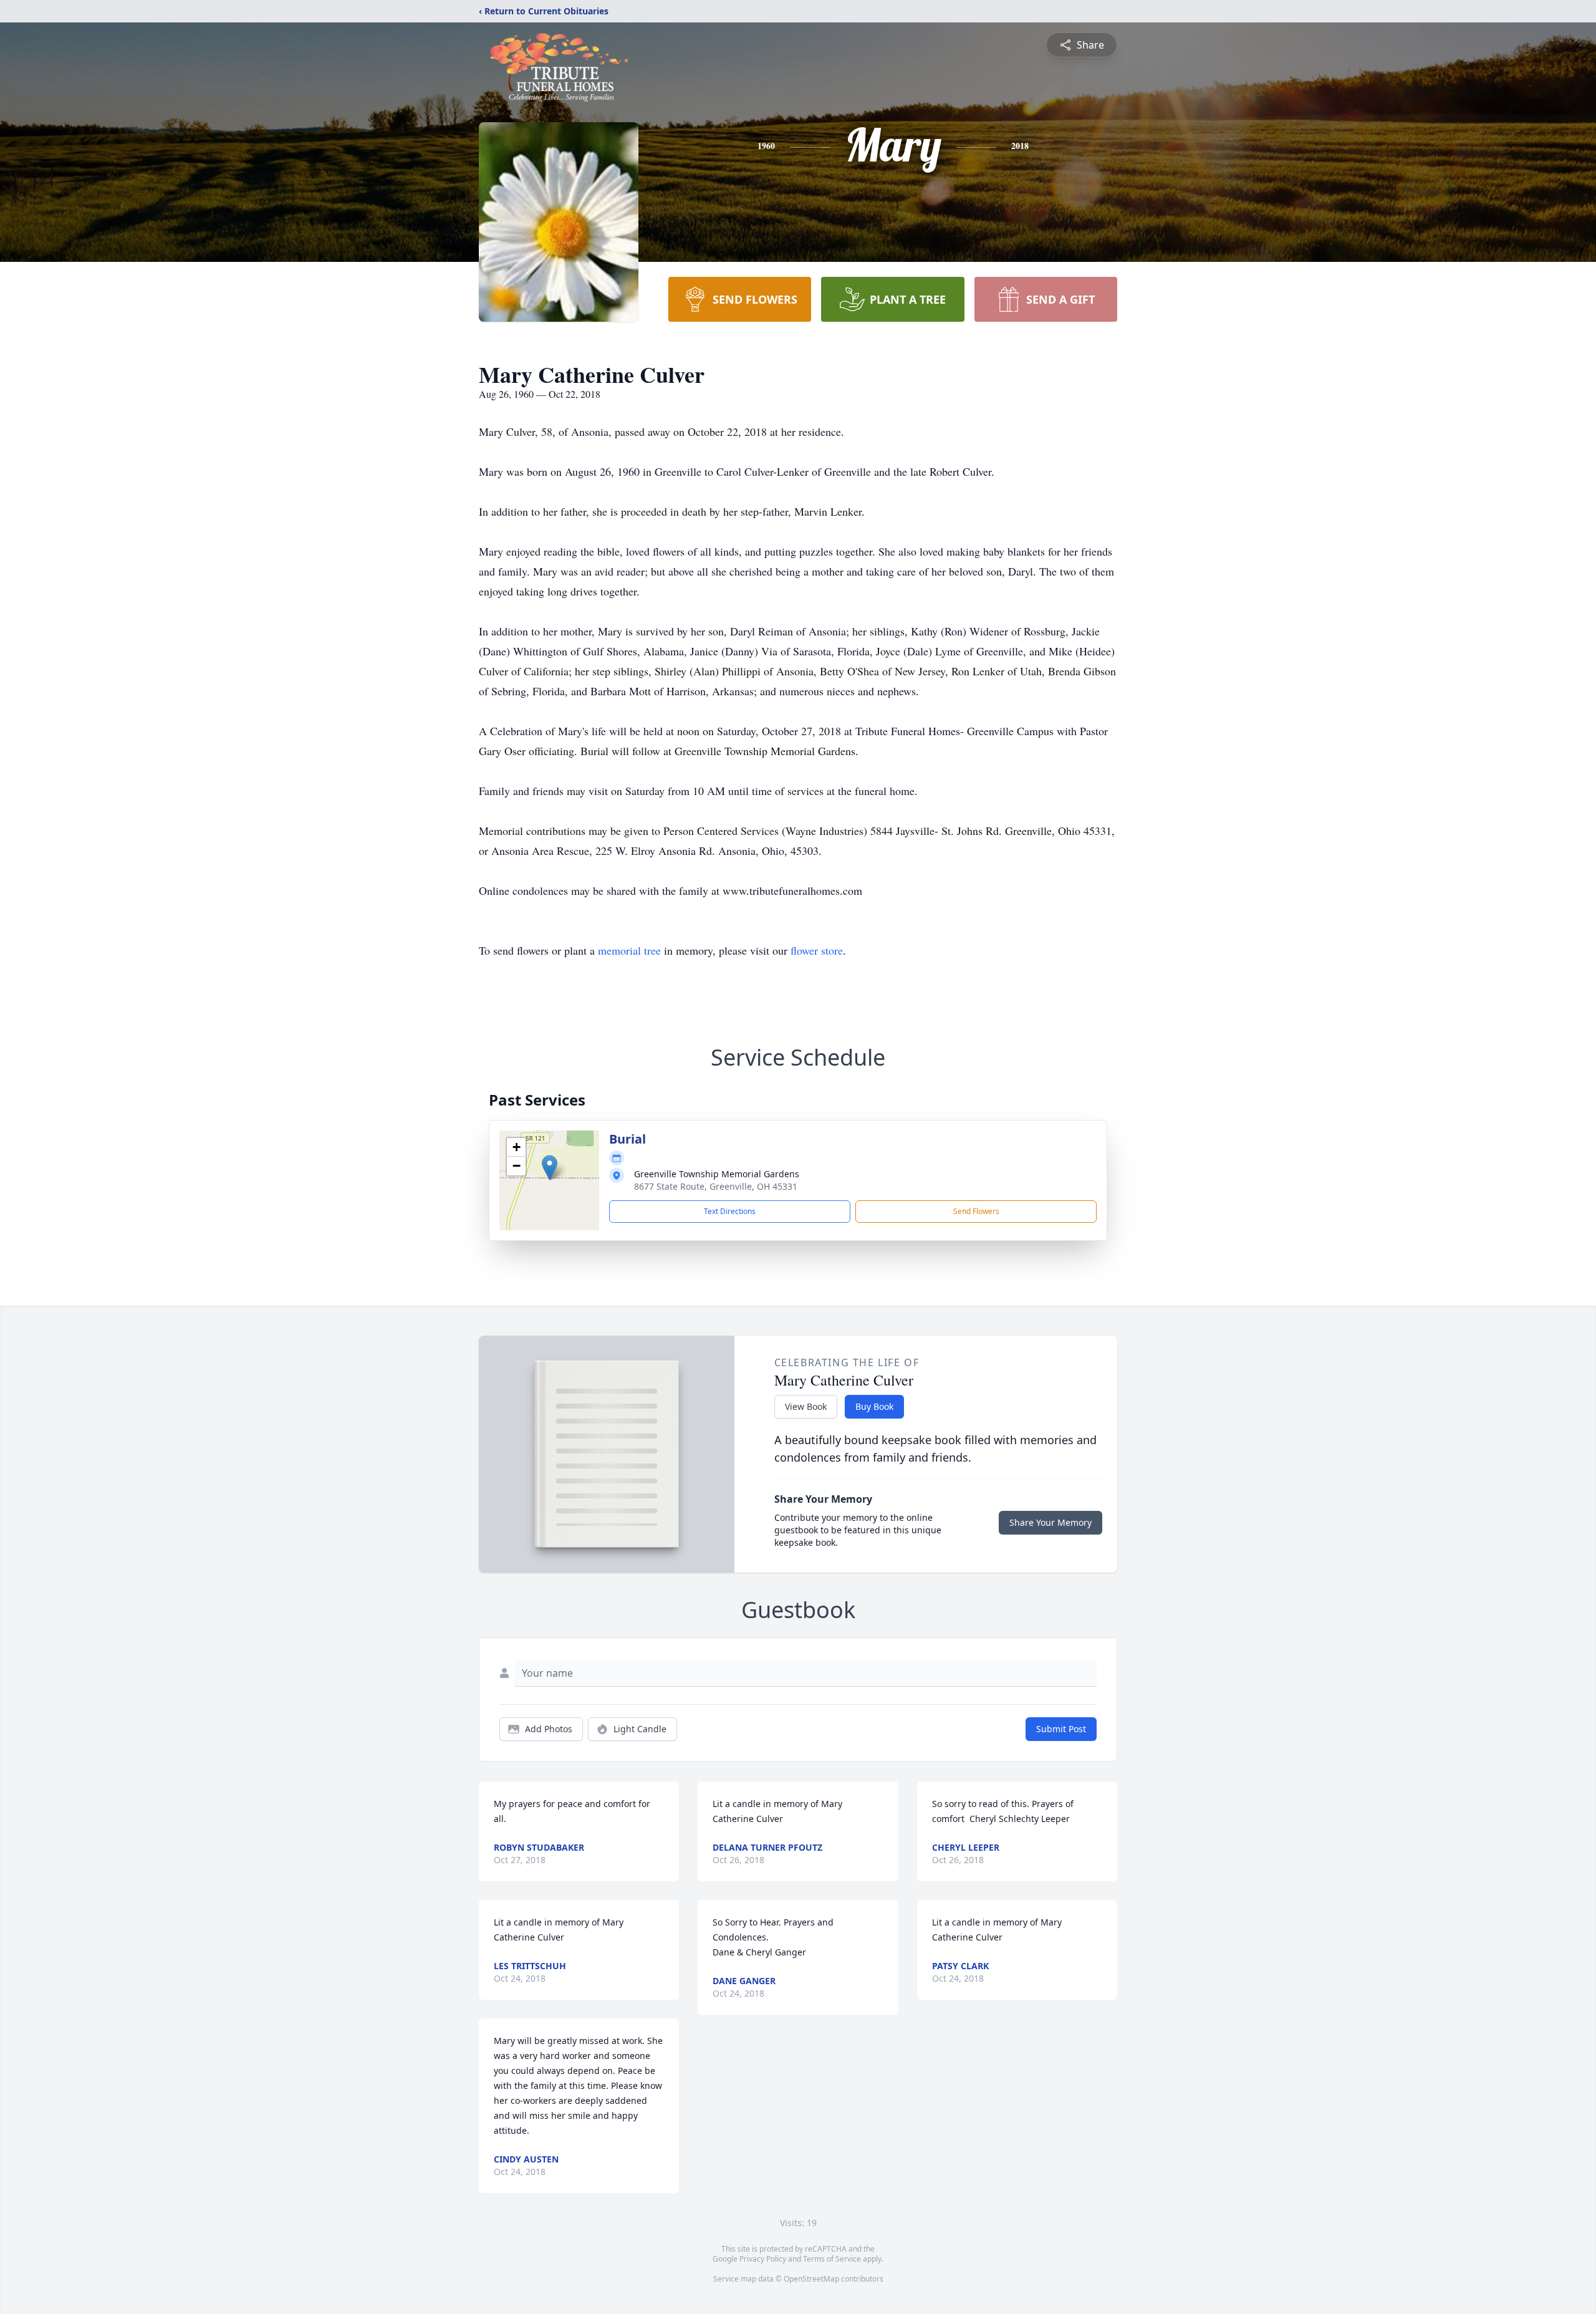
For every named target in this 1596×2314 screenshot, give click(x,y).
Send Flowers (976, 1211)
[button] (550, 1168)
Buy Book (874, 1406)
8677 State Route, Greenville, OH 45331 (716, 1186)
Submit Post (1061, 1729)
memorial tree (629, 950)
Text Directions (730, 1211)
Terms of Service (832, 2259)
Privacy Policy (763, 2259)
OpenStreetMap (811, 2279)
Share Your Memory (1050, 1522)
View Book (806, 1406)
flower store (817, 950)
